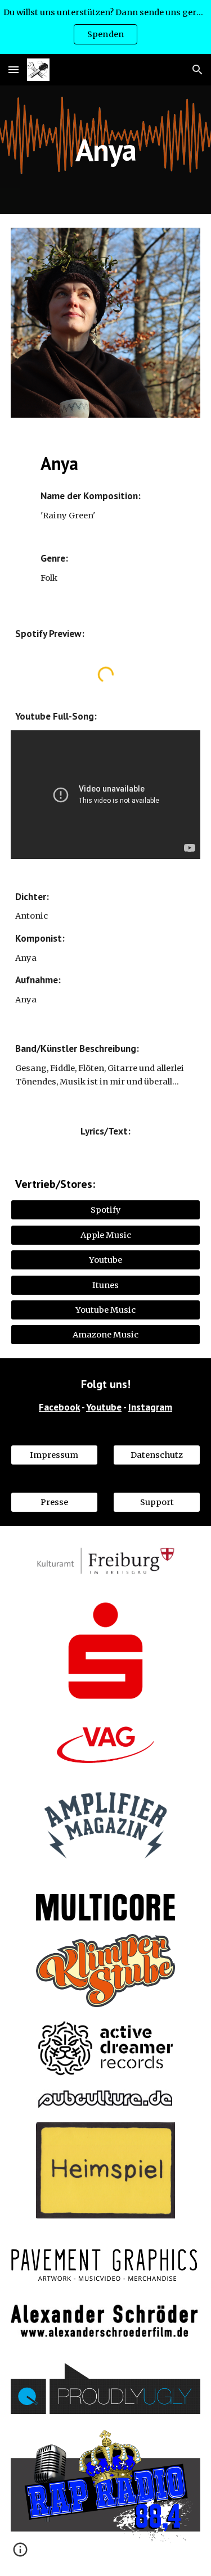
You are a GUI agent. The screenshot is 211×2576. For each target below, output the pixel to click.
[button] (14, 69)
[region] (105, 27)
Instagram (150, 1407)
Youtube (104, 1407)
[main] (106, 150)
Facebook (59, 1407)
